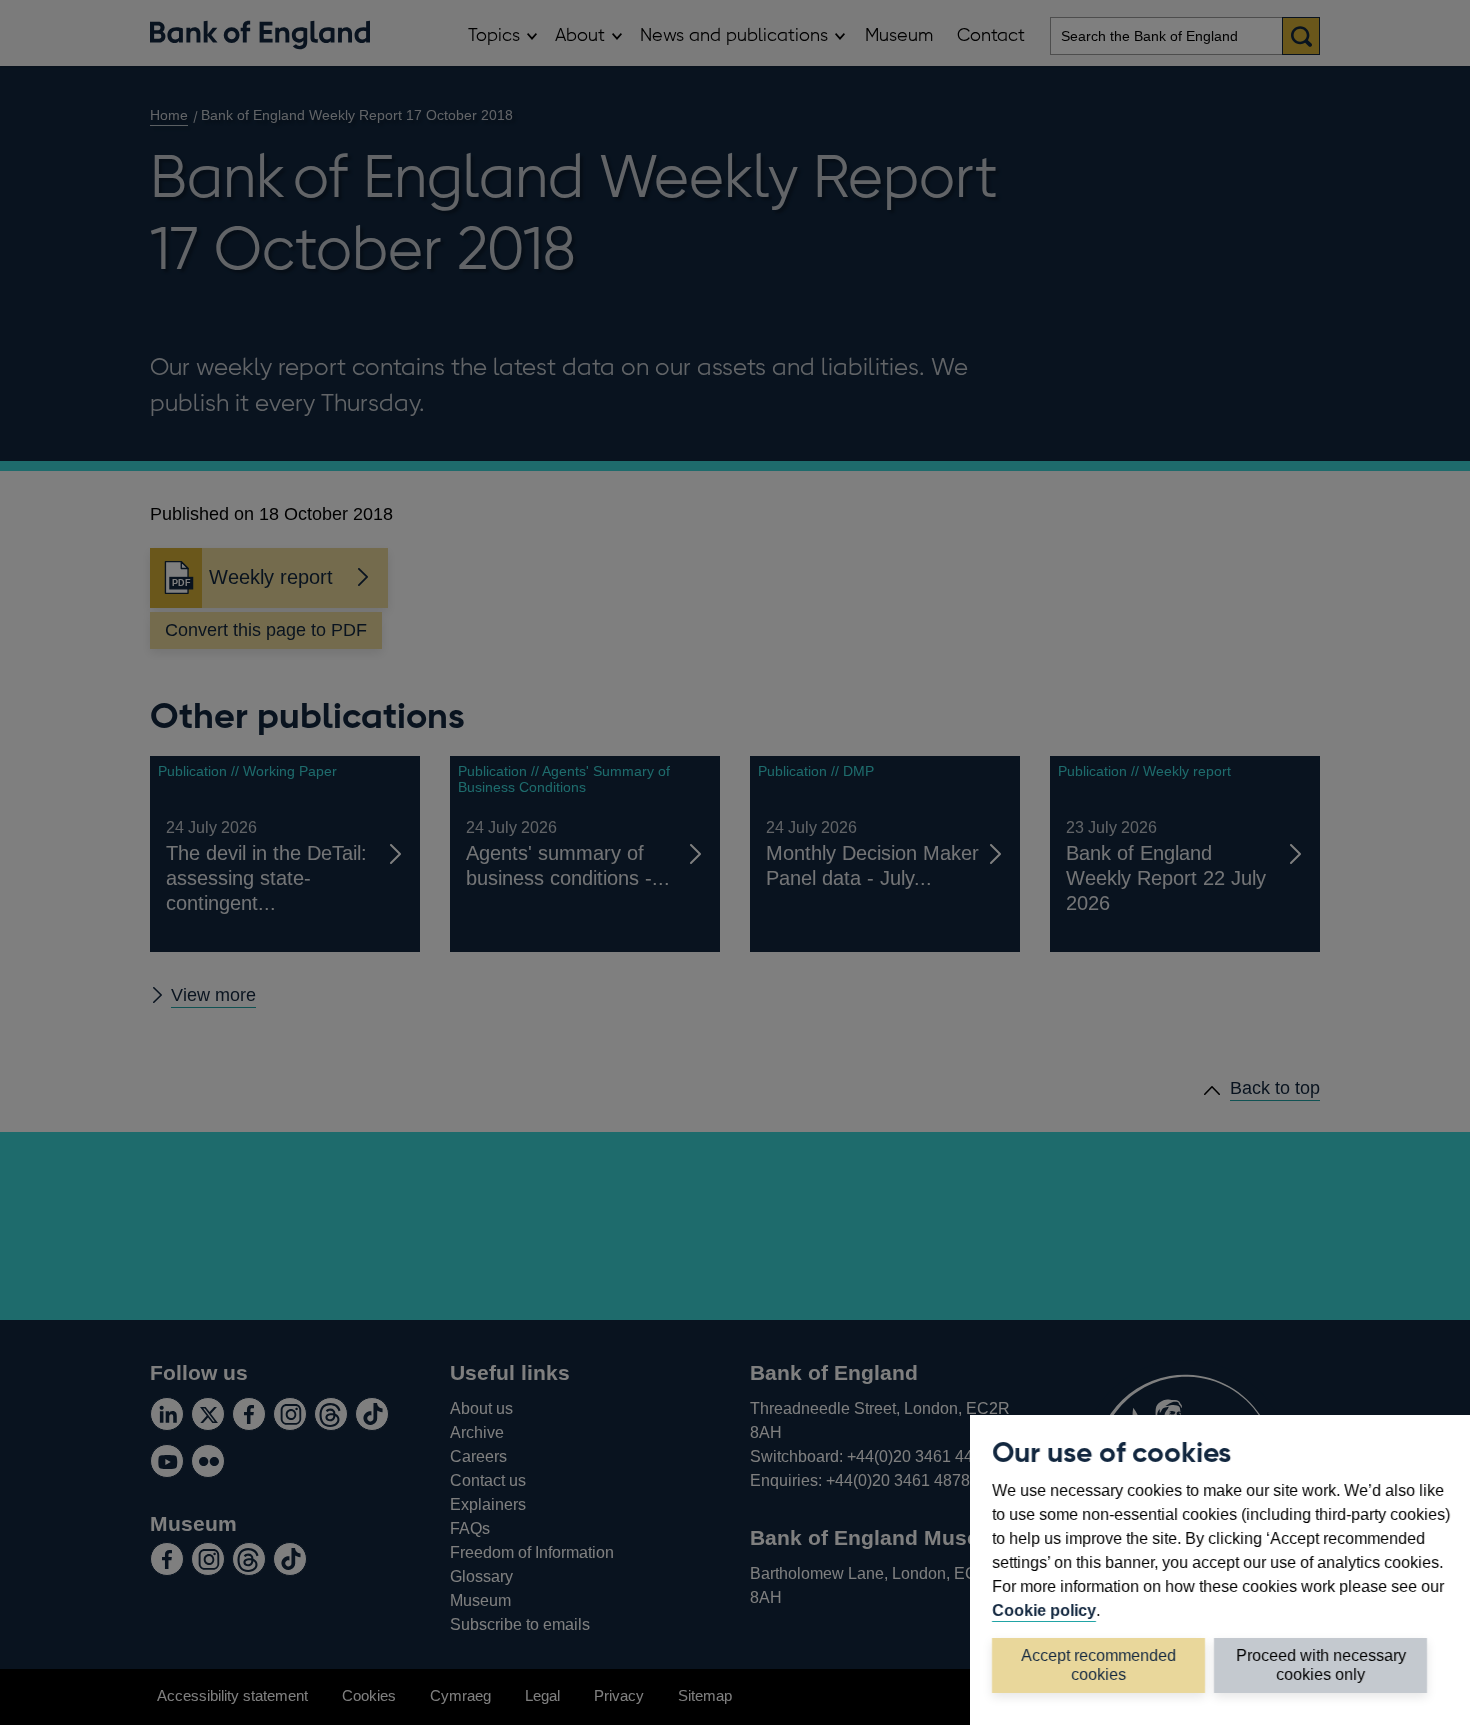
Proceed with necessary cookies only (1321, 1664)
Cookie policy (1044, 1610)
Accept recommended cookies (1098, 1664)
